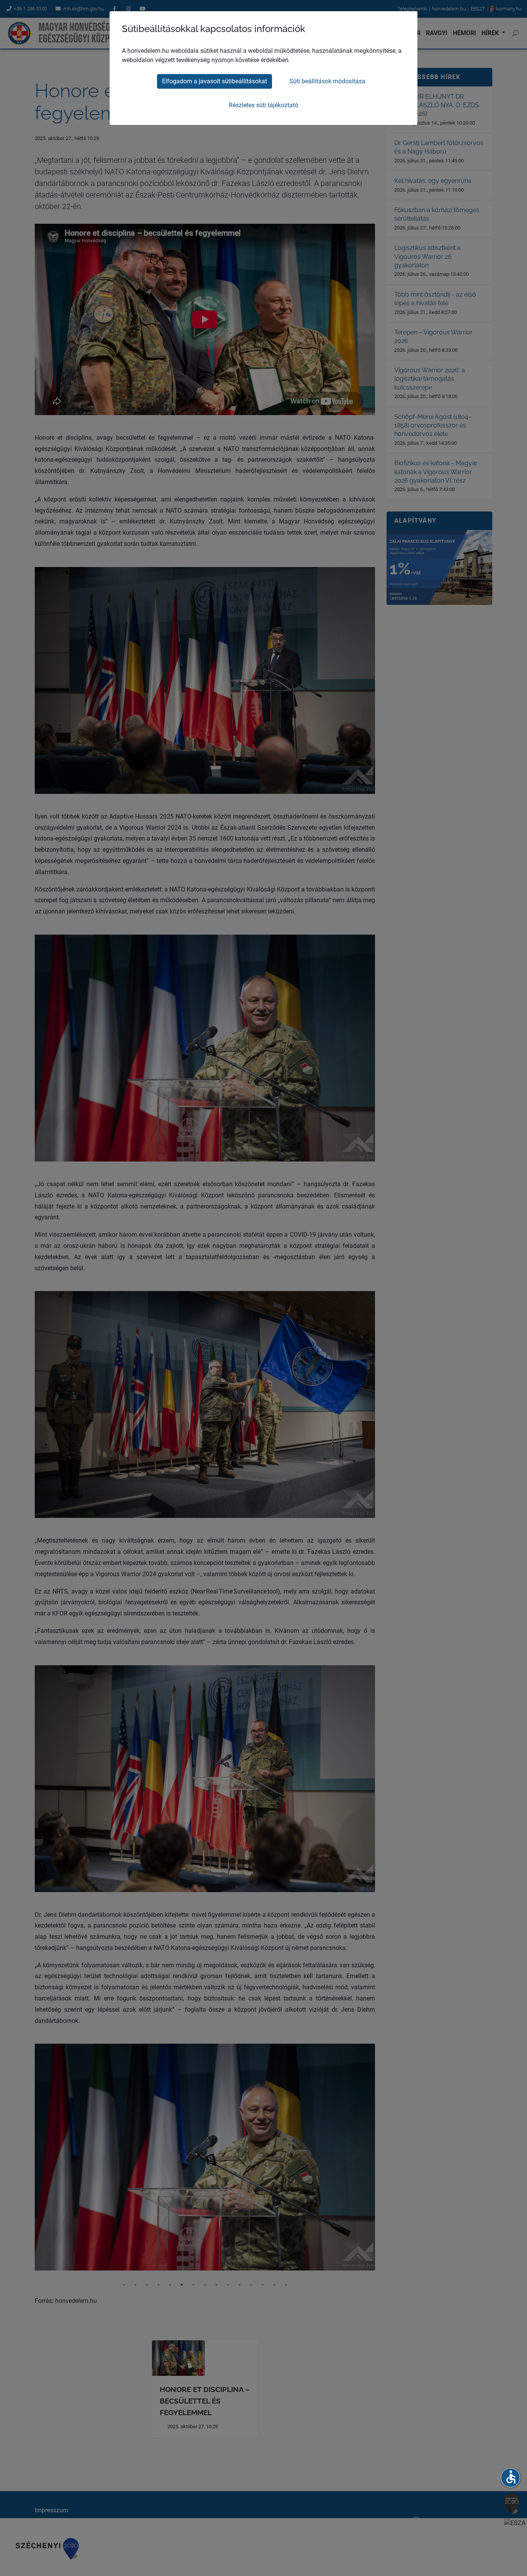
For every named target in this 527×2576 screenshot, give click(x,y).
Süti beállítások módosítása (327, 81)
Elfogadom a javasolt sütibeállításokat (215, 81)
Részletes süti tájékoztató (263, 105)
